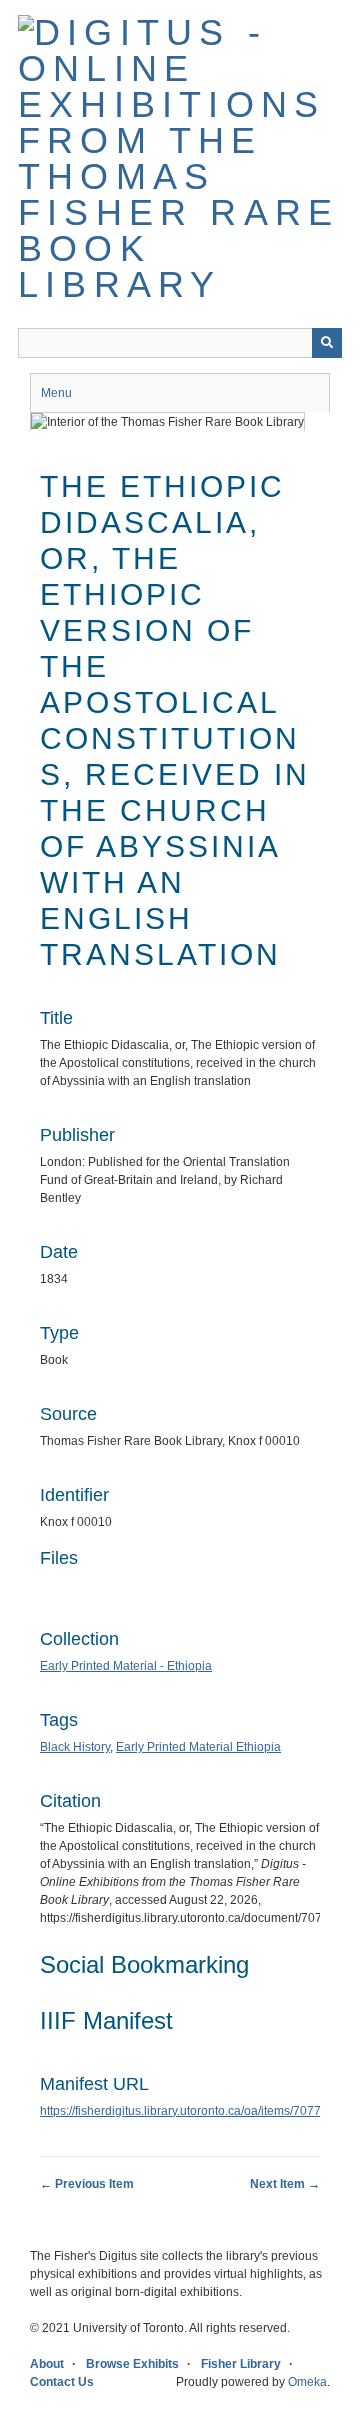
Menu (56, 393)
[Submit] (327, 343)
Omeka (307, 2382)
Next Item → (285, 2184)
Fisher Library (241, 2364)
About (47, 2364)
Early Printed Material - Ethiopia (126, 1666)
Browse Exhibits (132, 2364)
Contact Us (62, 2382)
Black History (75, 1747)
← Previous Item (87, 2184)
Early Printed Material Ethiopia (198, 1747)
